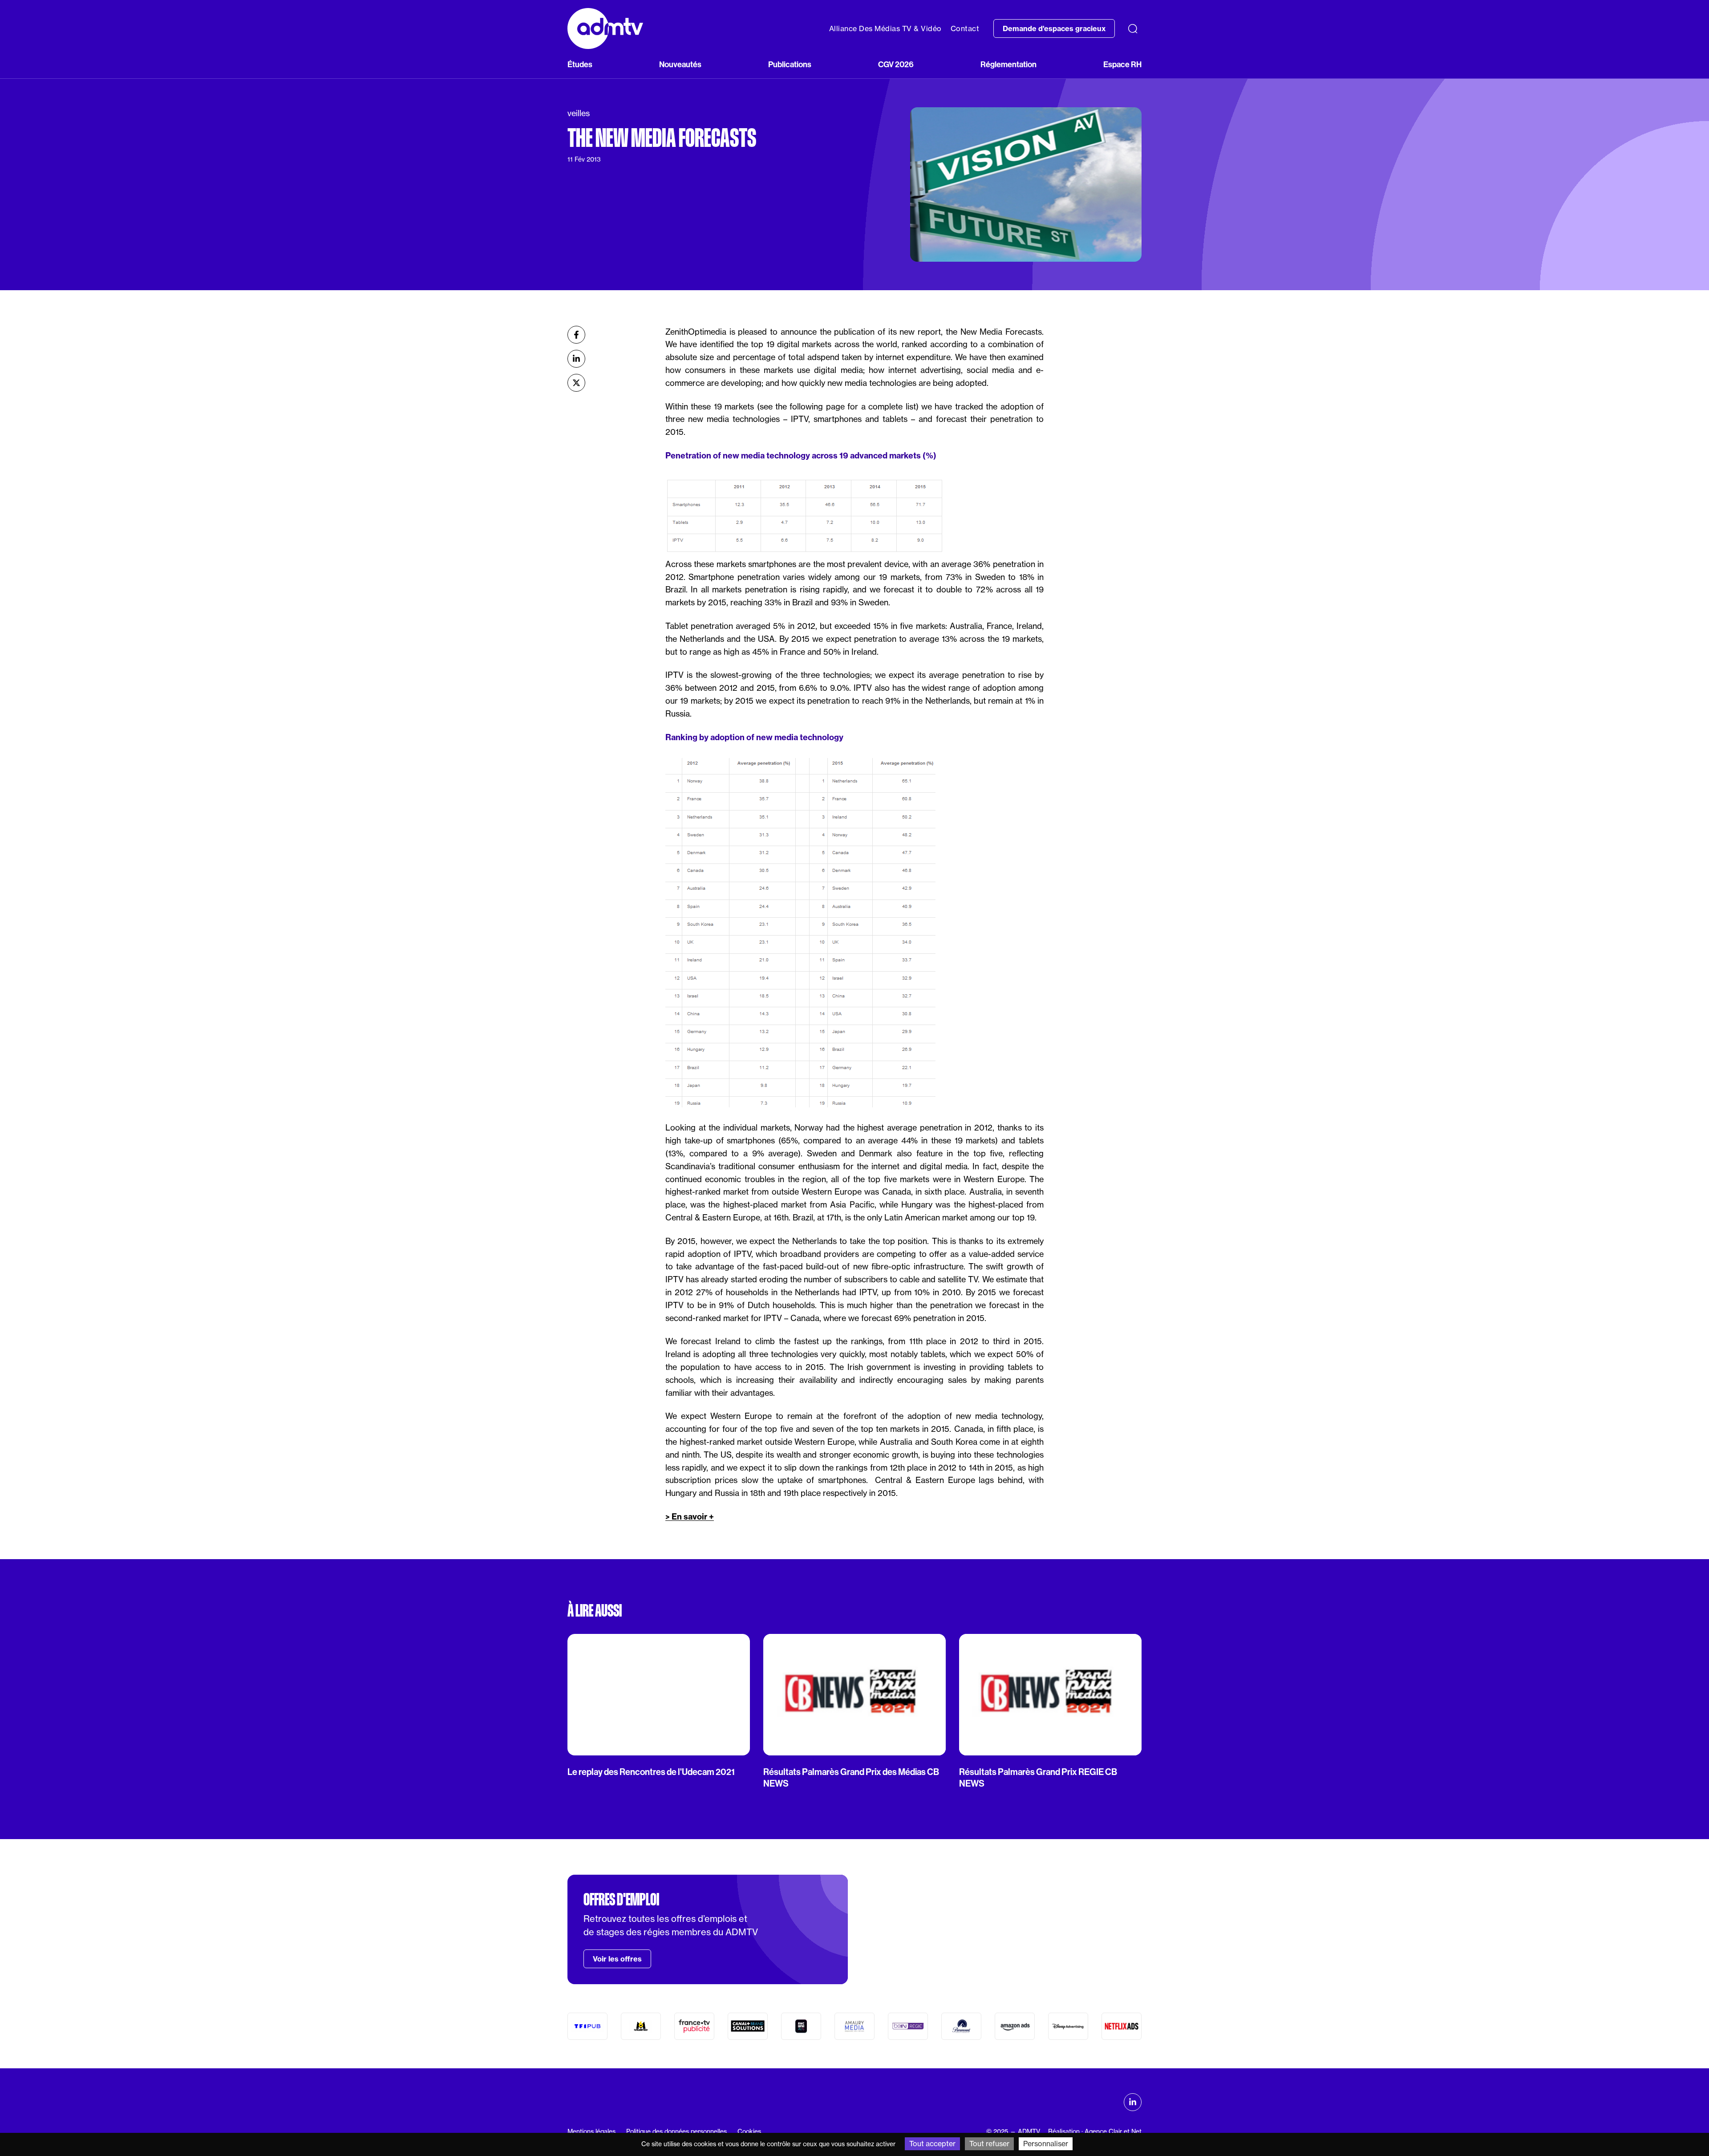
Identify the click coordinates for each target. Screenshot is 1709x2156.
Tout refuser (989, 2144)
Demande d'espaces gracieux (1054, 28)
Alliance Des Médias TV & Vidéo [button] (885, 28)
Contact (965, 28)
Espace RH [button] (1122, 65)
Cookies (749, 2132)
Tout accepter (932, 2144)
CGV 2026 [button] (896, 65)
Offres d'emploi (621, 1900)
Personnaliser (1046, 2144)
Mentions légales (591, 2132)
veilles (579, 113)
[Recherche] (1133, 28)
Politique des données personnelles (676, 2132)
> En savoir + (690, 1517)
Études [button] (580, 65)
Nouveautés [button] (680, 65)
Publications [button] (790, 65)
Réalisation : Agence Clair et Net (1095, 2132)
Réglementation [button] (1008, 65)
